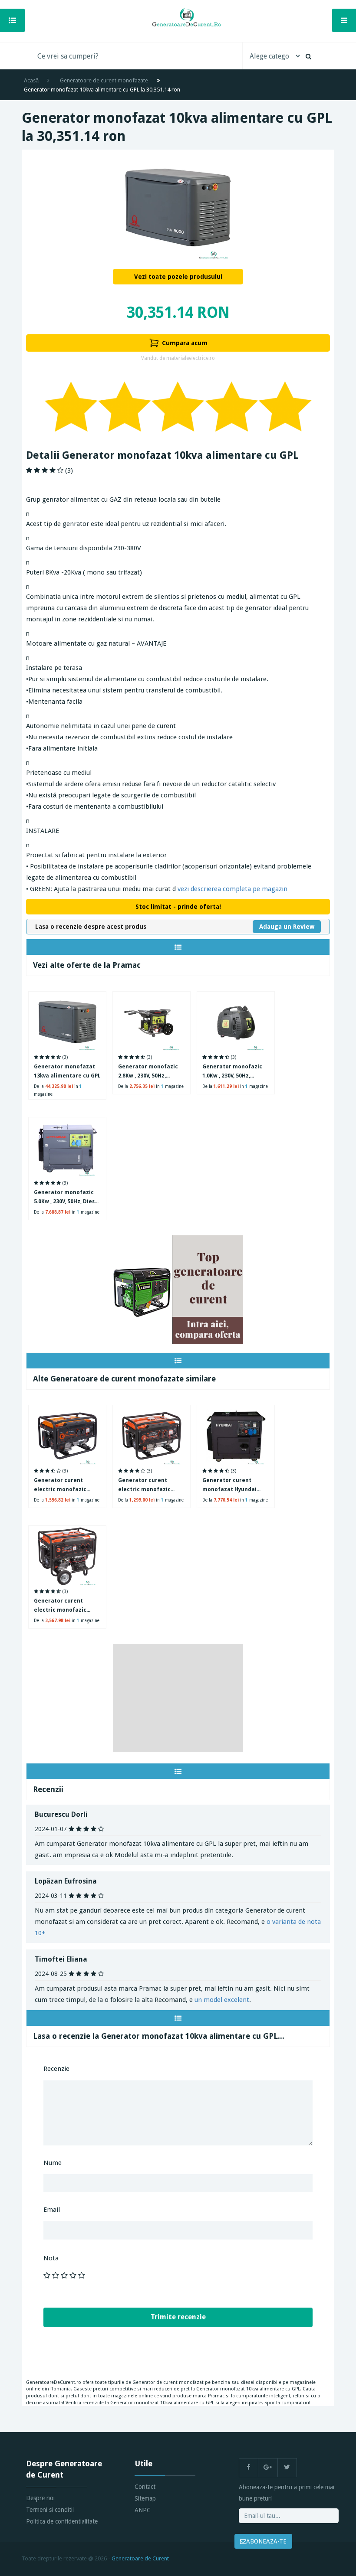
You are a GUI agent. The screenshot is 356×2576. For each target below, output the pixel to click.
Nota (51, 2258)
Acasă (31, 80)
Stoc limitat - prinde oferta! (178, 907)
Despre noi (40, 2498)
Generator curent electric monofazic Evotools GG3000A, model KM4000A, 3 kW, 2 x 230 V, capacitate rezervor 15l (150, 1486)
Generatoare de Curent (140, 2558)
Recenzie (56, 2069)
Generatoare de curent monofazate (104, 80)
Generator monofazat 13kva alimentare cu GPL (67, 1071)
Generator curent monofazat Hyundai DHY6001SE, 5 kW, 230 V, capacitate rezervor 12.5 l (236, 1486)
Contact (145, 2487)
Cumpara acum (185, 343)
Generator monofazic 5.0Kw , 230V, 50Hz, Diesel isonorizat (67, 1198)
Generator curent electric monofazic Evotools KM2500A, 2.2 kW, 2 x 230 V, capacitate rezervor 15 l (66, 1486)
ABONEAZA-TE (266, 2541)
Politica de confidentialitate (62, 2521)
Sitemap (145, 2498)
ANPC (143, 2510)
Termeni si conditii (50, 2510)
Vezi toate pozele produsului (178, 277)
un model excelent (222, 2000)
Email (52, 2210)
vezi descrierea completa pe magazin (232, 889)
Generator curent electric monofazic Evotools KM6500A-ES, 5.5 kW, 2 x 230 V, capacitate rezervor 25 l (67, 1606)
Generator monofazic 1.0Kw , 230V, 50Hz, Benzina (232, 1072)
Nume (53, 2163)
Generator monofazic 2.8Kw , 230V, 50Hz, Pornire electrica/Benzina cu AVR (148, 1072)
